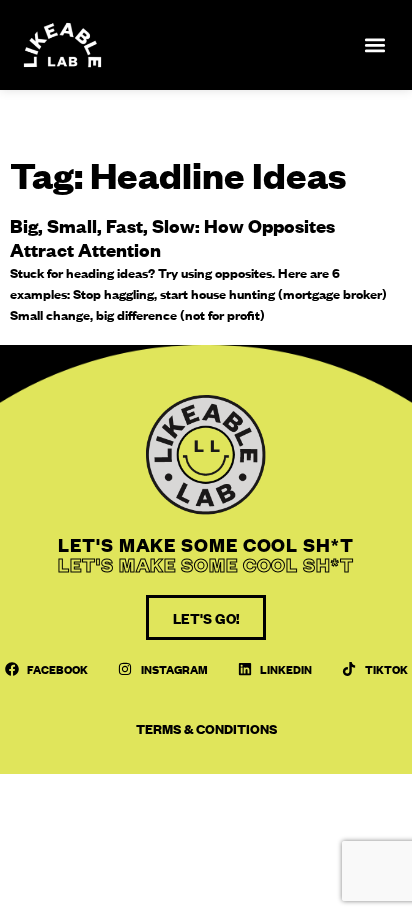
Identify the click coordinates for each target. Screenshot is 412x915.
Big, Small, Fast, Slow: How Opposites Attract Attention (172, 237)
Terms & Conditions (206, 728)
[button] (374, 45)
